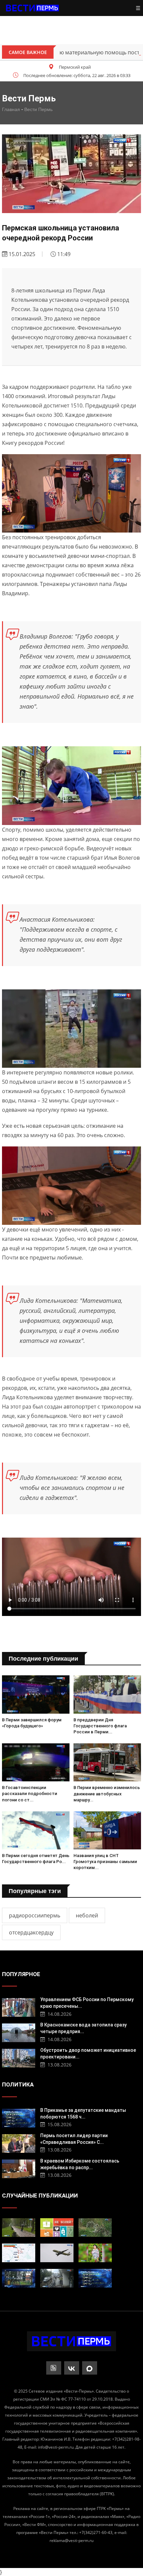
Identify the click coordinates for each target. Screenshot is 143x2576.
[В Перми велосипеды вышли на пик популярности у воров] (57, 2278)
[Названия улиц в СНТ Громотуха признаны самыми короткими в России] (107, 1830)
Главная (11, 109)
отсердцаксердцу (31, 1932)
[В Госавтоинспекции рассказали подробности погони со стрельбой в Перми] (36, 1762)
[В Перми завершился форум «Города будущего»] (36, 1694)
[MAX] (90, 2368)
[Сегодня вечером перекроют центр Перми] (19, 2253)
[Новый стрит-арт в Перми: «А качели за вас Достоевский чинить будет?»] (19, 2278)
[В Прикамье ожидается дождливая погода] (19, 2228)
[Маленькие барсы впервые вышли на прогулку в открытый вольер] (95, 2228)
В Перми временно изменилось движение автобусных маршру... (107, 1794)
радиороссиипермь (35, 1915)
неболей (87, 1915)
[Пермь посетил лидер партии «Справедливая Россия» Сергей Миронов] (19, 2143)
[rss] (54, 2368)
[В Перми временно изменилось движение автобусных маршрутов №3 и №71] (107, 1762)
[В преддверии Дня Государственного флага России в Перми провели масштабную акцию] (107, 1694)
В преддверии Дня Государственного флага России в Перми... (100, 1726)
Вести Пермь (38, 109)
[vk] (72, 2368)
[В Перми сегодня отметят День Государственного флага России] (36, 1830)
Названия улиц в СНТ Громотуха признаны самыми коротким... (105, 1862)
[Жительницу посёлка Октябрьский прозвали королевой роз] (95, 2253)
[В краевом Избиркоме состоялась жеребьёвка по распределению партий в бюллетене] (19, 2168)
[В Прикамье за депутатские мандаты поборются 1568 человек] (19, 2117)
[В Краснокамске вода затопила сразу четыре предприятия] (19, 2032)
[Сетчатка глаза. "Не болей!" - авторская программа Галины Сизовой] (57, 2228)
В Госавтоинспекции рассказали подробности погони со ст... (30, 1794)
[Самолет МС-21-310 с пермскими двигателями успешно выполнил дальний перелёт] (57, 2253)
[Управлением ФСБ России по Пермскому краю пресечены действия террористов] (19, 2007)
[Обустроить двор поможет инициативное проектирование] (19, 2057)
